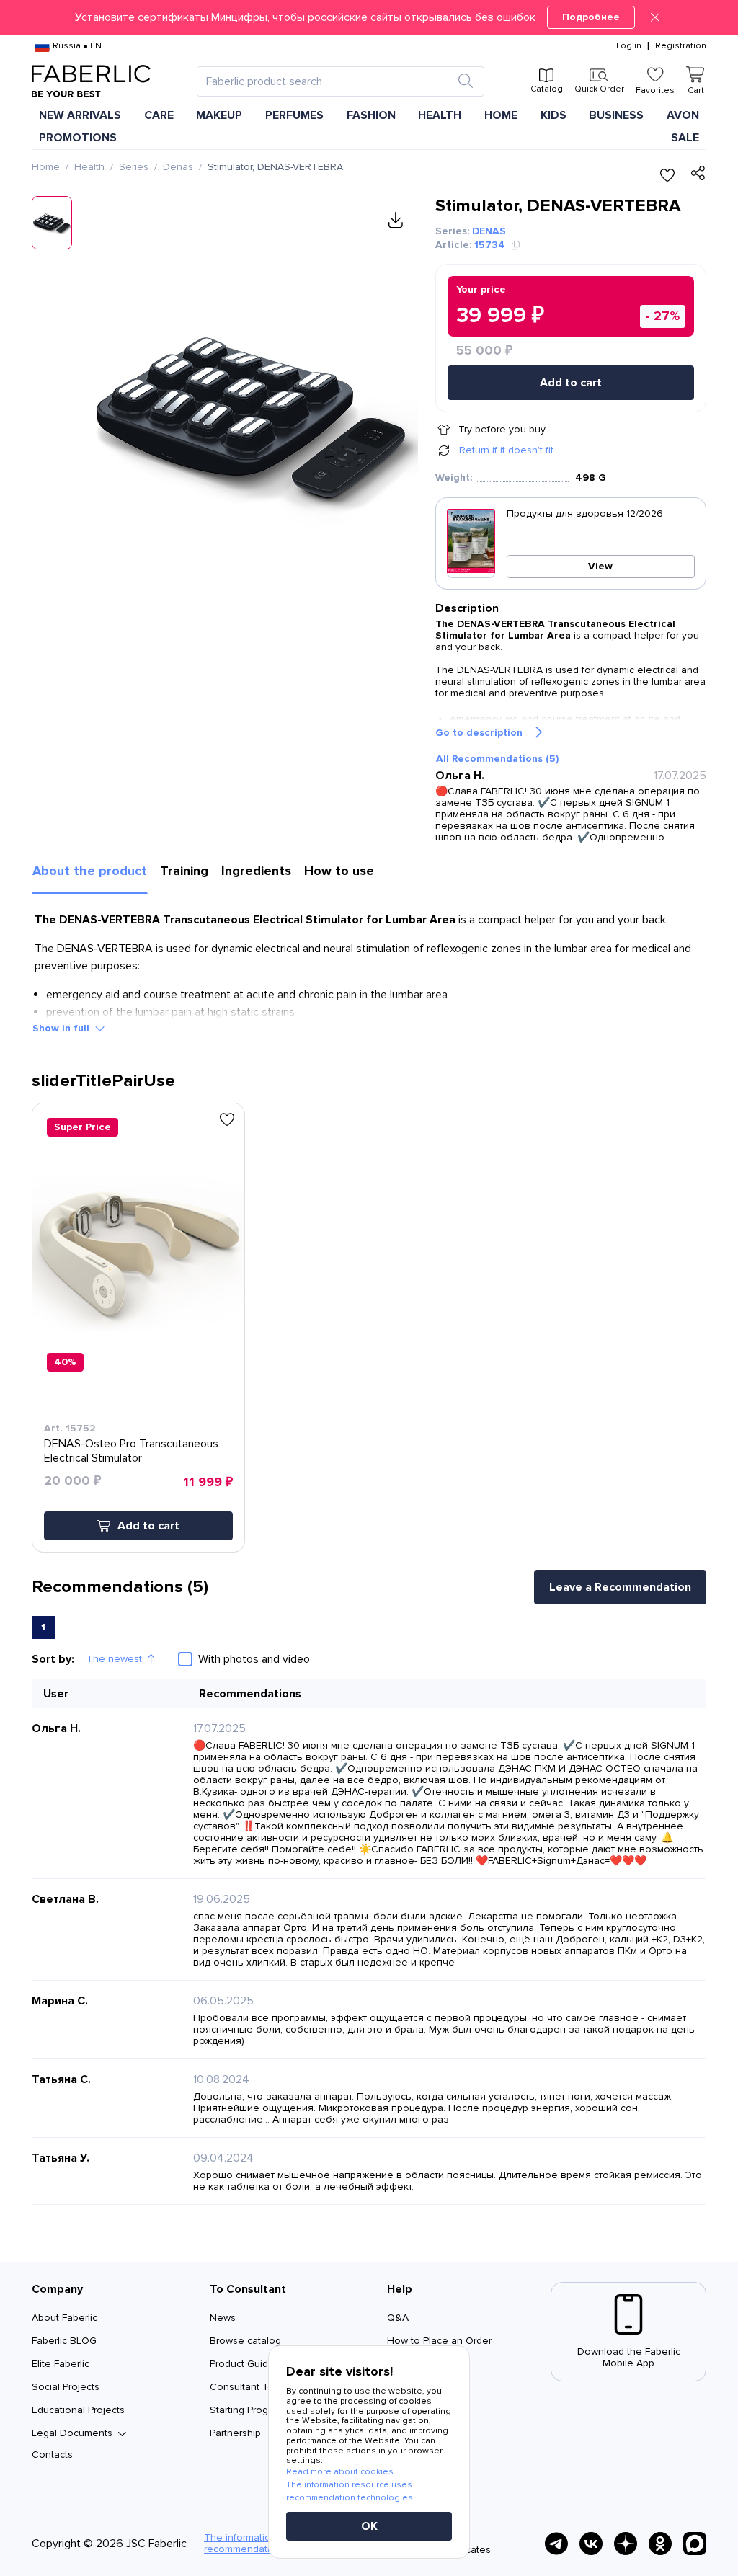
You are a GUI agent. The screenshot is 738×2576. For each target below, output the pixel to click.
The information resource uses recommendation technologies (350, 2491)
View (600, 566)
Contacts (52, 2455)
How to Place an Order (439, 2341)
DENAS (489, 231)
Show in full (61, 1028)
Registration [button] (681, 46)
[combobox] (328, 81)
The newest (114, 1659)
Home (46, 167)
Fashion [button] (371, 115)
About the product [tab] (90, 871)
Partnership (235, 2433)
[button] (369, 17)
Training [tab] (184, 871)
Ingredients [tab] (256, 871)
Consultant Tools (249, 2387)
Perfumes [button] (294, 115)
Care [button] (159, 115)
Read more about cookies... (343, 2472)
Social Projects (66, 2387)
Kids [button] (553, 115)
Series (134, 167)
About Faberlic (65, 2318)
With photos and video (254, 1659)
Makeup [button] (219, 115)
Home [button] (501, 115)
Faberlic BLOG (64, 2341)
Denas (178, 167)
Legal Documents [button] (72, 2433)
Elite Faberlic (61, 2364)
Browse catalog (245, 2341)
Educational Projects (78, 2410)
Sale (685, 138)
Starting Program (247, 2410)
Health (89, 167)
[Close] (655, 17)
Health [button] (440, 115)
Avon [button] (683, 115)
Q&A (398, 2318)
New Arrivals (80, 115)
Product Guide (242, 2364)
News (223, 2318)
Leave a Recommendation (620, 1587)
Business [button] (616, 115)
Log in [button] (629, 46)
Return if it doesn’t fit (506, 450)
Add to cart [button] (148, 1526)
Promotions (78, 138)
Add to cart (571, 383)
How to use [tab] (339, 871)
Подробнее (591, 17)
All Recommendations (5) (497, 759)
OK (369, 2526)
